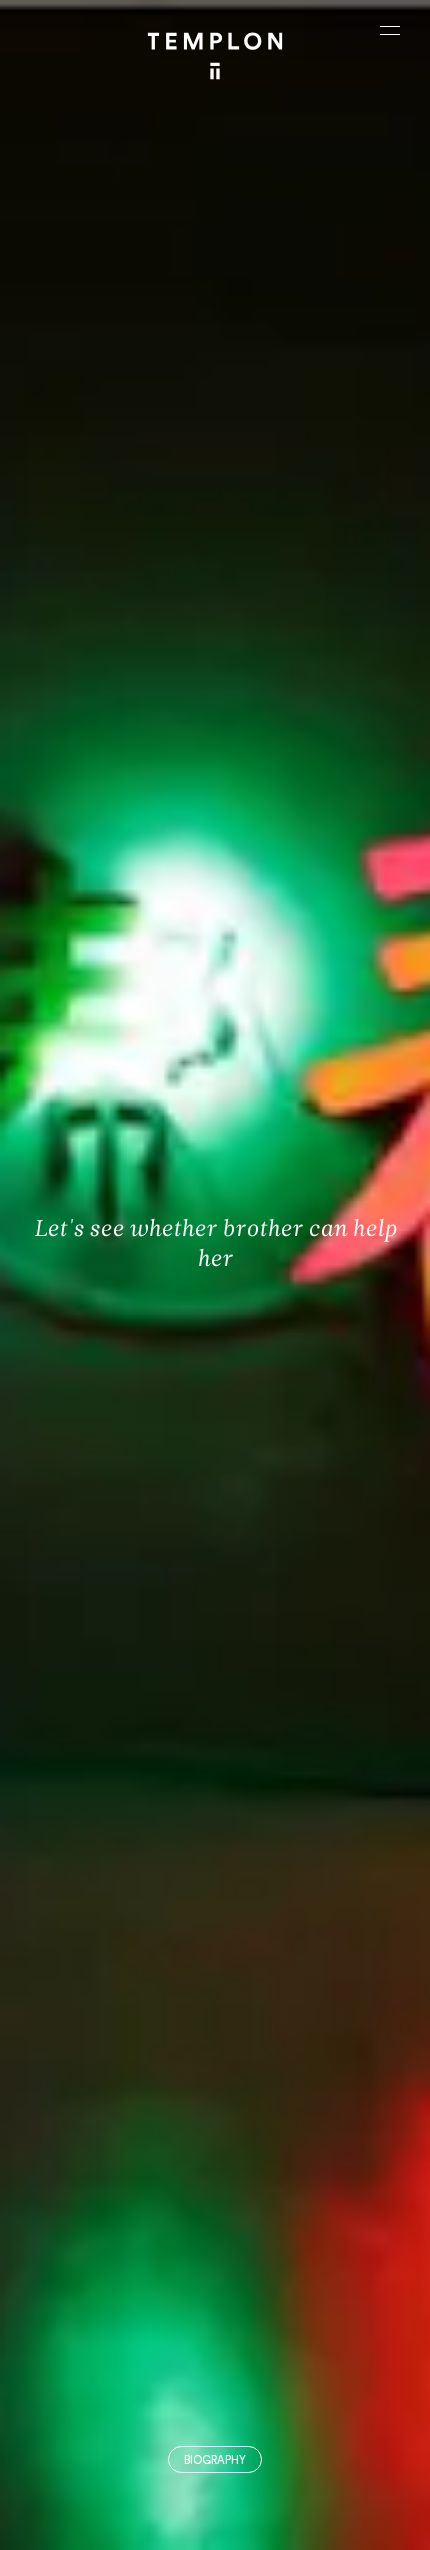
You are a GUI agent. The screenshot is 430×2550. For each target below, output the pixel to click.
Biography (215, 2460)
